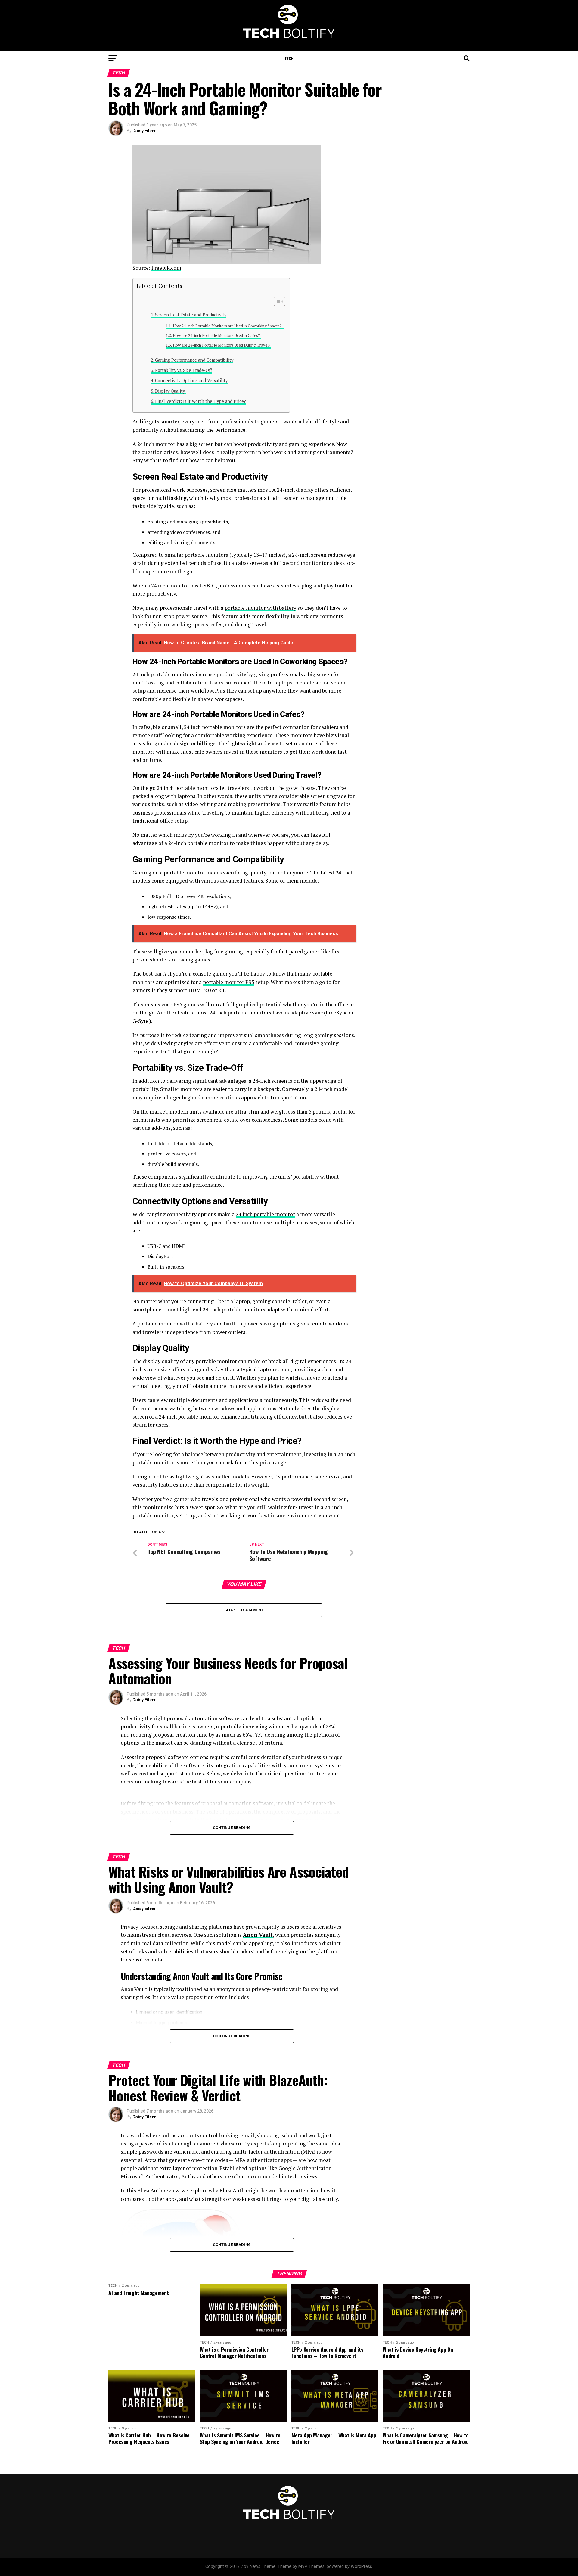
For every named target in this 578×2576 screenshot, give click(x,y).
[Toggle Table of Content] (277, 301)
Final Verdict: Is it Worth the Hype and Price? (200, 401)
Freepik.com (166, 268)
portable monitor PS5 (228, 982)
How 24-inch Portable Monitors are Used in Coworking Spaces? (228, 326)
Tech (289, 58)
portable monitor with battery (260, 608)
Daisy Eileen (144, 131)
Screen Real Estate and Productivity (191, 315)
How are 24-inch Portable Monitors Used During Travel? (222, 345)
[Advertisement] (421, 183)
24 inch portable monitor (265, 1214)
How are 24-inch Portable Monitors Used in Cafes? (217, 336)
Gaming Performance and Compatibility (194, 360)
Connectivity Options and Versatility (191, 380)
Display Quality (171, 391)
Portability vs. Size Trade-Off (183, 370)
